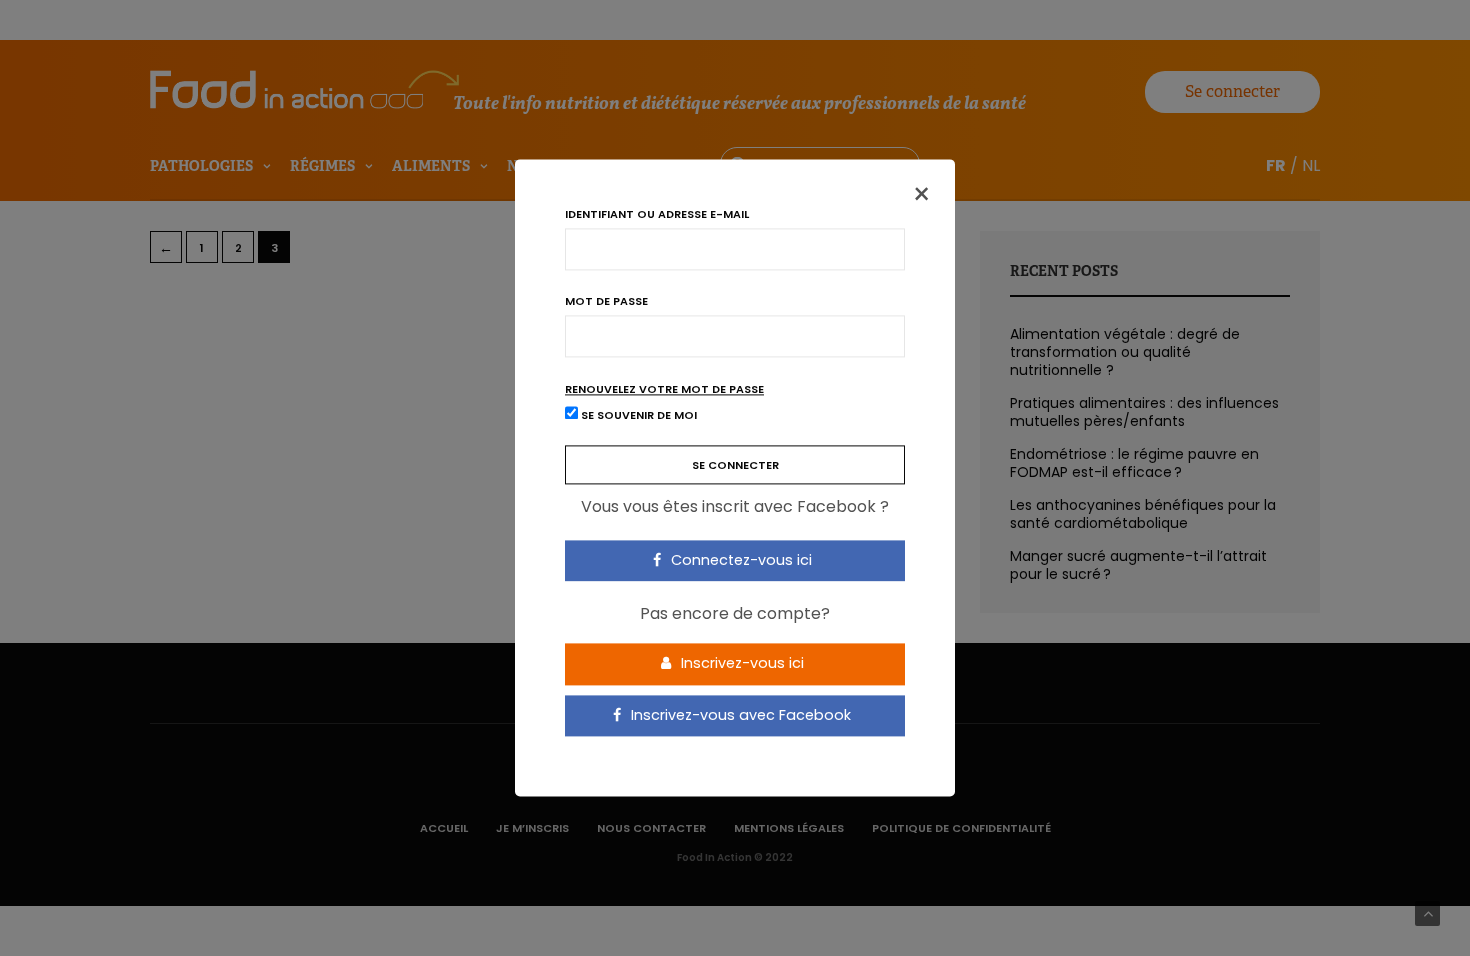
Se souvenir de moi (637, 416)
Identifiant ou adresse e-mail (657, 214)
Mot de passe (606, 301)
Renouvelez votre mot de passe (664, 389)
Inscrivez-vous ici (740, 663)
